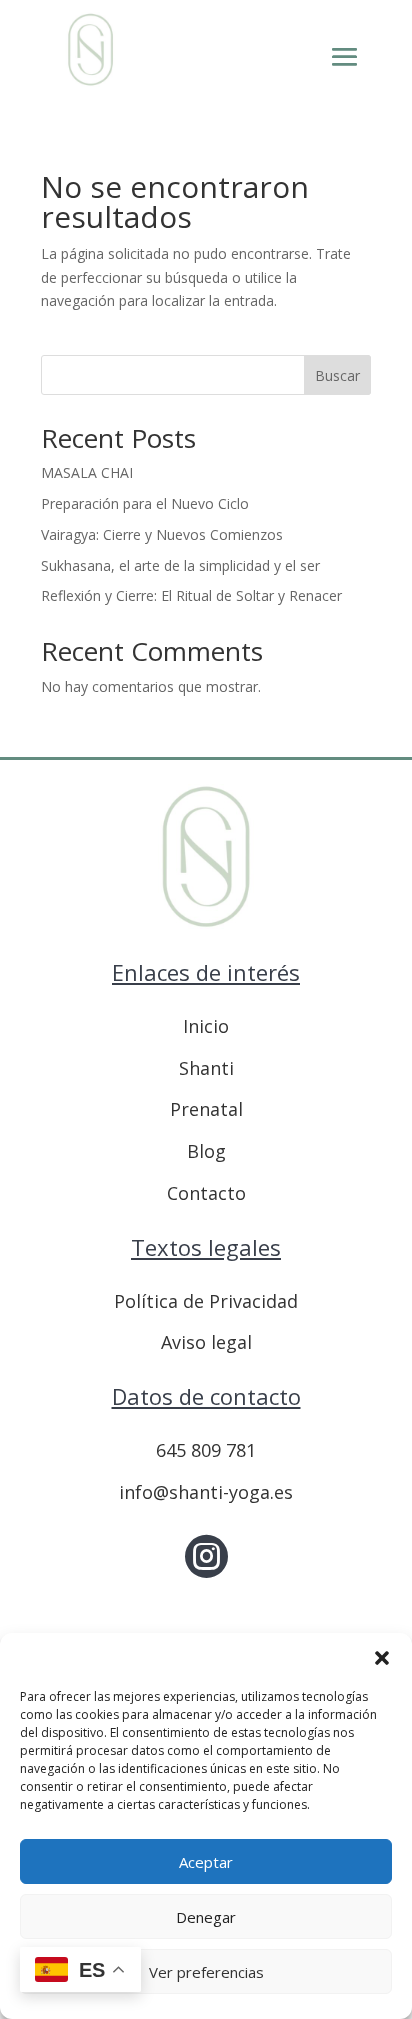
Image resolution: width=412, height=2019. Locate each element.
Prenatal (206, 1109)
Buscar (337, 375)
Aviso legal (206, 1342)
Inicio (206, 1026)
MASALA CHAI (87, 472)
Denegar (206, 1917)
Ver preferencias (206, 1972)
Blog (206, 1151)
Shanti (206, 1068)
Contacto (206, 1193)
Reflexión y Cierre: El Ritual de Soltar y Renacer (191, 595)
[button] (382, 1658)
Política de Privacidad (206, 1301)
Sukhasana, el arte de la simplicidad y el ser (180, 565)
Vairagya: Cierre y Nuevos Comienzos (162, 534)
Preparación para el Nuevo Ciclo (145, 503)
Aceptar (206, 1862)
